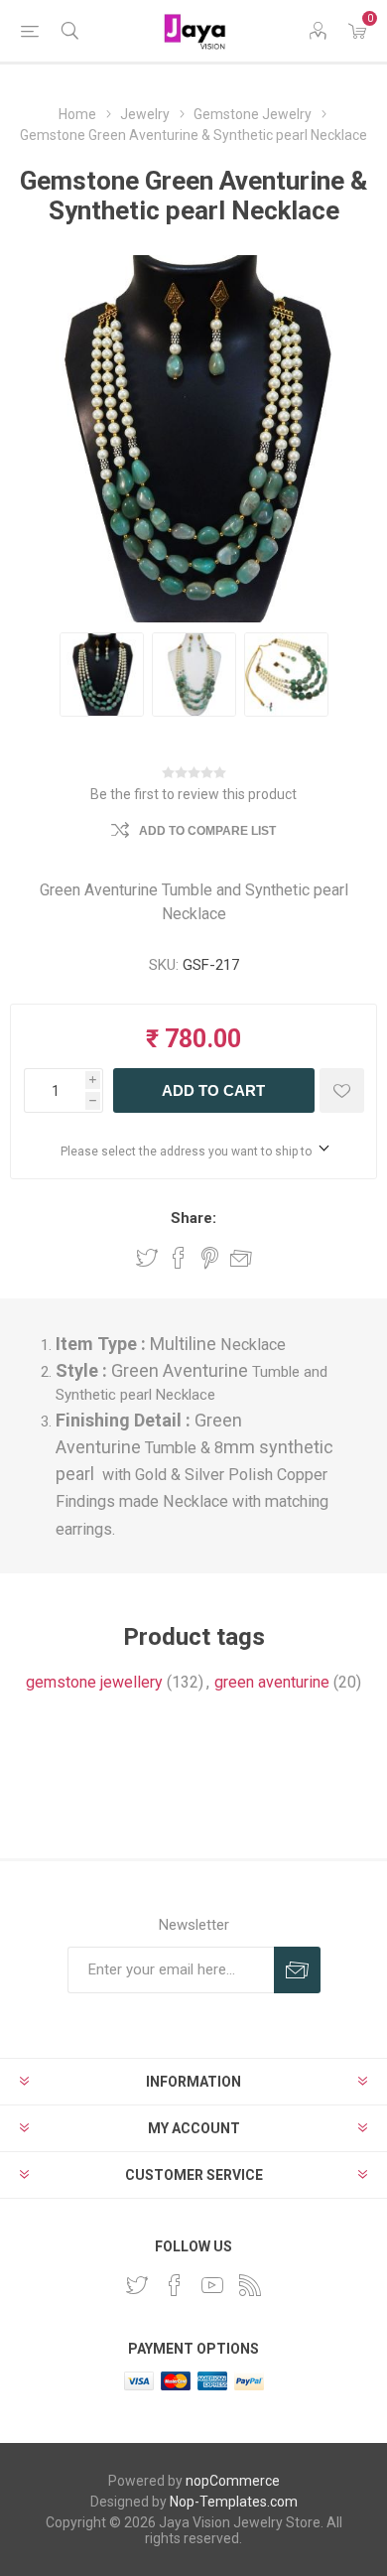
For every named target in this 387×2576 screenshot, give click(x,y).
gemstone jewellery (94, 1682)
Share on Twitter (147, 1258)
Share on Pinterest (210, 1258)
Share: (193, 1218)
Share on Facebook (179, 1258)
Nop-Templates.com (234, 2502)
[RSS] (250, 2285)
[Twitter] (137, 2285)
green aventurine (272, 1682)
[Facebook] (175, 2285)
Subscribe (297, 1970)
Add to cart (213, 1090)
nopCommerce (233, 2481)
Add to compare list (207, 831)
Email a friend (241, 1258)
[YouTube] (212, 2285)
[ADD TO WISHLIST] (342, 1090)
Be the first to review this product (193, 794)
